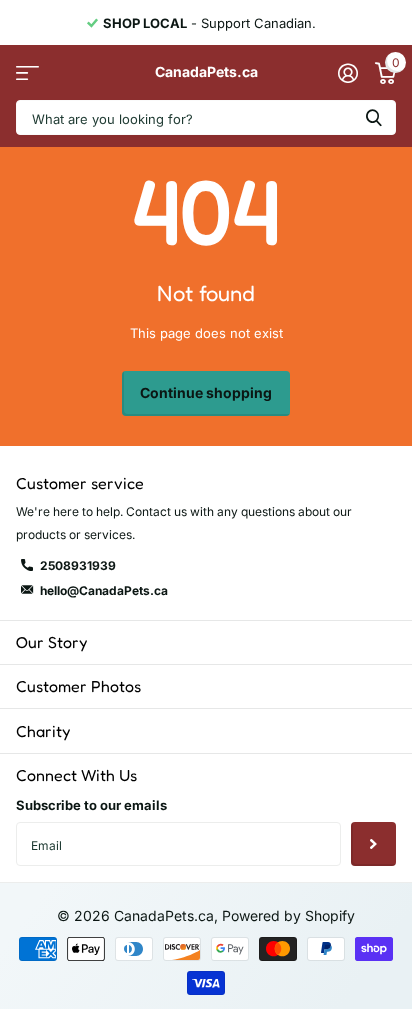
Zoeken (374, 117)
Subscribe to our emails (91, 805)
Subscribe (373, 844)
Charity (43, 731)
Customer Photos (78, 686)
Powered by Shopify (288, 915)
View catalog (27, 72)
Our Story (51, 642)
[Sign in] (347, 73)
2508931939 (78, 565)
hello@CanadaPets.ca (104, 590)
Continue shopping (206, 392)
